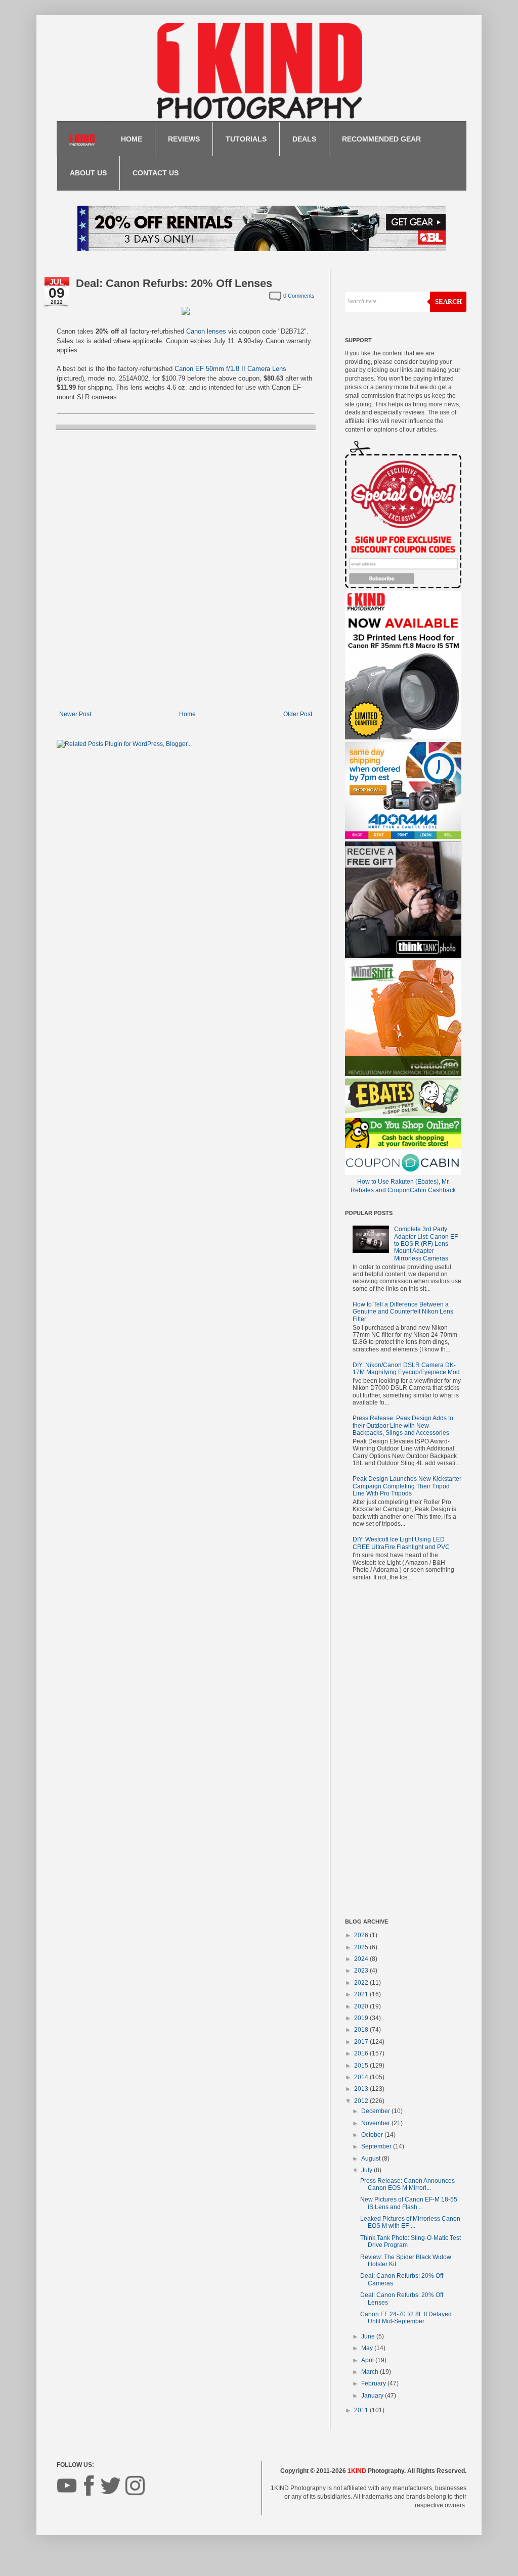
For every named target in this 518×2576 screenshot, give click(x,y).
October (373, 2135)
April (368, 2360)
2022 (362, 1983)
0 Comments (299, 296)
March (371, 2372)
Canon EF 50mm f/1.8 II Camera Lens (230, 369)
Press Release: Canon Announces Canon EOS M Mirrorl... (407, 2184)
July (368, 2170)
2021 (362, 1994)
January (373, 2396)
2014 (362, 2077)
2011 (362, 2410)
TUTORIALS (246, 139)
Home (187, 714)
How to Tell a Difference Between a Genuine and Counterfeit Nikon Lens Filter (403, 1312)
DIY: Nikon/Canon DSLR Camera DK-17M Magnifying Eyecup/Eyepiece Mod (406, 1369)
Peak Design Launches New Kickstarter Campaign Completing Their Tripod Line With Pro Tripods (407, 1486)
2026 (362, 1935)
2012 (362, 2101)
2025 (362, 1947)
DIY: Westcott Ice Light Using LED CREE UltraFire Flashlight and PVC (401, 1543)
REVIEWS (184, 139)
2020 (362, 2006)
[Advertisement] (403, 1752)
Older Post (298, 714)
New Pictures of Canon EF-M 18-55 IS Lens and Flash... (409, 2203)
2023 (362, 1971)
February (374, 2383)
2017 (362, 2042)
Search (448, 301)
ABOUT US (88, 173)
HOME (132, 139)
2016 (362, 2053)
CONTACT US (156, 173)
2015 (362, 2066)
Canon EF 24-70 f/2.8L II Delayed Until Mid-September (406, 2318)
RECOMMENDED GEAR (381, 139)
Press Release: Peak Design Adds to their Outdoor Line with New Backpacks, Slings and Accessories (403, 1425)
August (372, 2159)
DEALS (304, 139)
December (376, 2111)
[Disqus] (186, 569)
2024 (362, 1959)
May (368, 2348)
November (376, 2123)
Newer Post (75, 714)
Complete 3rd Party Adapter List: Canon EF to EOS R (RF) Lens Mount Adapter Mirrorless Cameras (426, 1244)
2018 (362, 2030)
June (369, 2336)
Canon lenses (206, 331)
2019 (362, 2018)
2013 (362, 2089)
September (377, 2146)
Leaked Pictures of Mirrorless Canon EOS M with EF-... (410, 2222)
